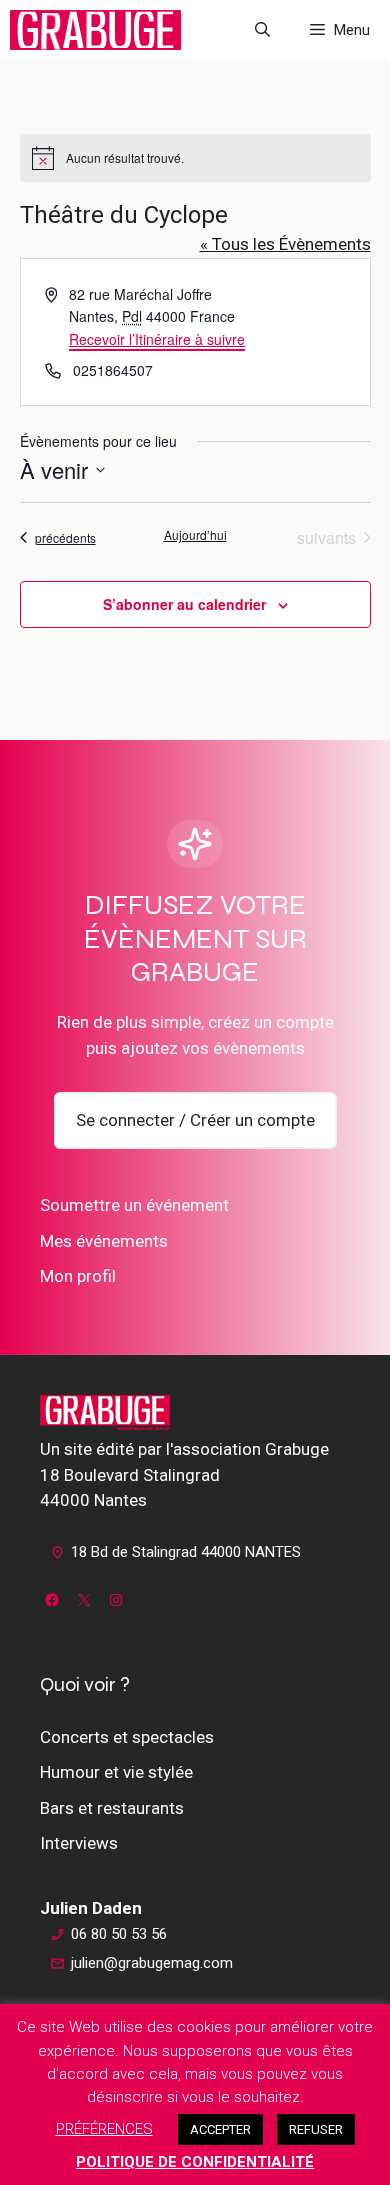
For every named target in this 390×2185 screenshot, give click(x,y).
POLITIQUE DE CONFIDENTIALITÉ (195, 2162)
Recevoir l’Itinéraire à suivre (157, 339)
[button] (262, 30)
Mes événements (104, 1241)
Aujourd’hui (195, 535)
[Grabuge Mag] (95, 30)
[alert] (195, 158)
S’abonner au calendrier (184, 604)
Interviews (79, 1843)
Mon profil (78, 1276)
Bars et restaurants (112, 1808)
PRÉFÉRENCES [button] (104, 2129)
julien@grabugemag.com (152, 1963)
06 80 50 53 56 (119, 1934)
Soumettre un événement (134, 1205)
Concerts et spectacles (127, 1737)
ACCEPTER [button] (220, 2129)
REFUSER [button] (316, 2129)
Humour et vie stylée (116, 1772)
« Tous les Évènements (285, 244)
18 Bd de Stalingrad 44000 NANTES (186, 1552)
